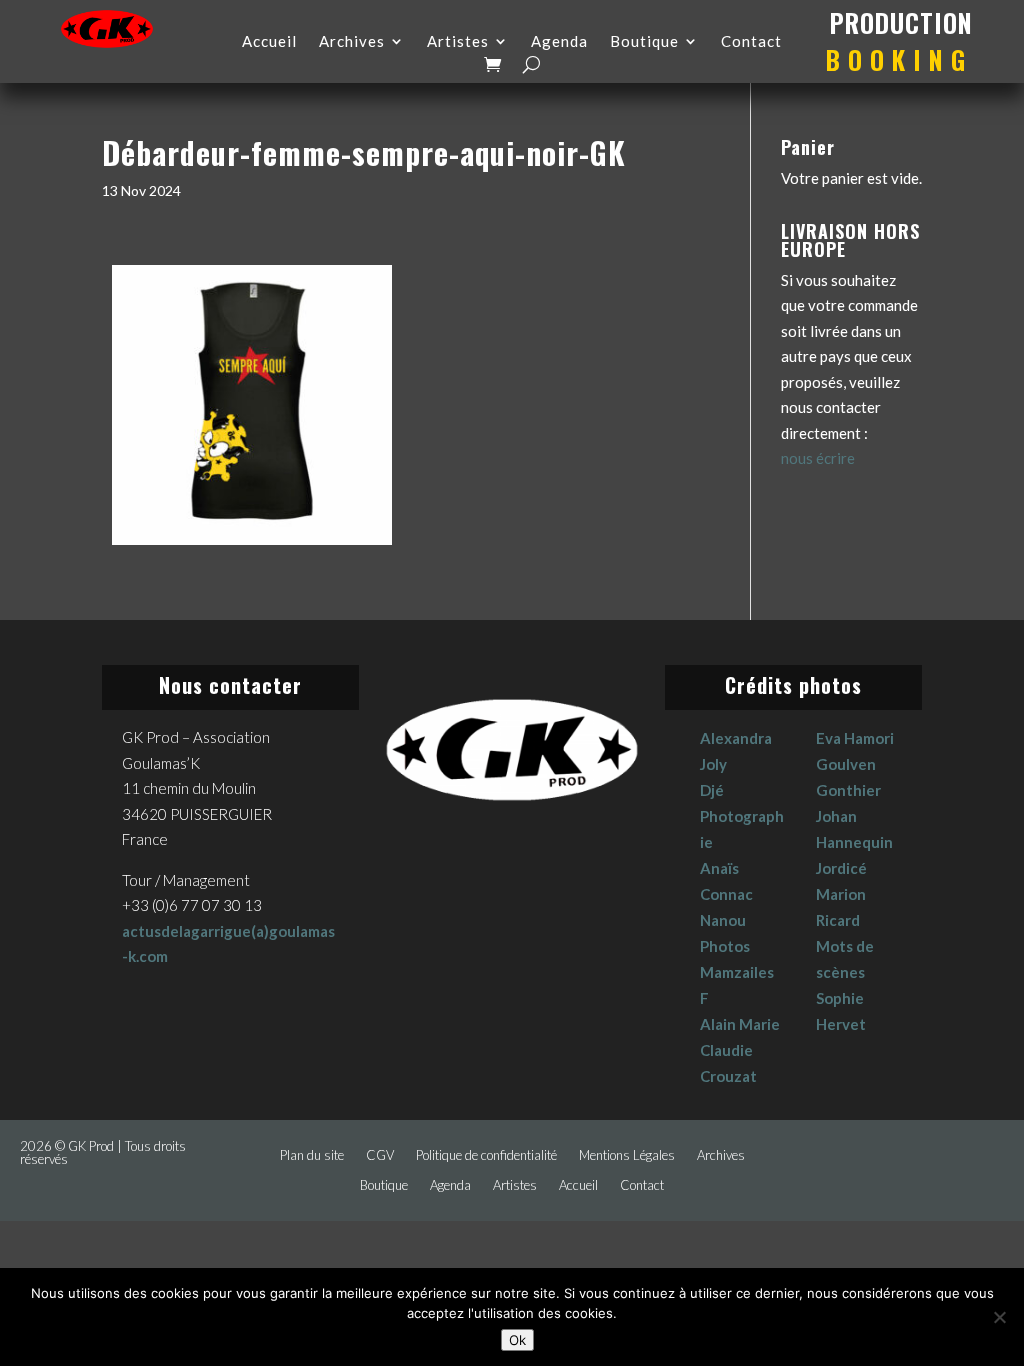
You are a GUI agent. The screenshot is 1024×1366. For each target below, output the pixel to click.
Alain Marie (740, 1024)
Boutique (644, 42)
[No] (999, 1317)
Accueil (269, 42)
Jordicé (841, 868)
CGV (380, 1155)
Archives (352, 42)
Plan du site (312, 1155)
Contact (751, 42)
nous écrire (818, 458)
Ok (517, 1340)
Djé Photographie (742, 816)
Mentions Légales (627, 1155)
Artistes (458, 42)
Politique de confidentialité (486, 1155)
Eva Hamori (855, 738)
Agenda (559, 42)
